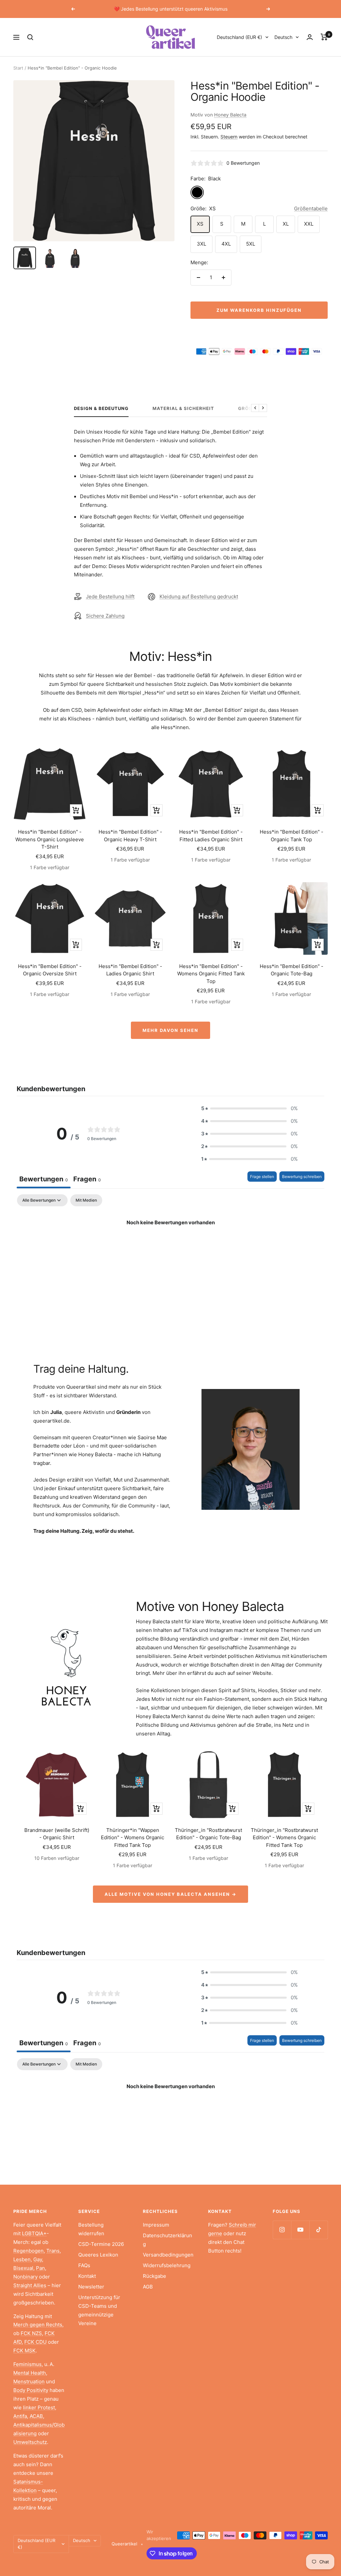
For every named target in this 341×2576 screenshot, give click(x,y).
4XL (226, 244)
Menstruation (29, 2381)
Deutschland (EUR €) (239, 37)
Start (18, 68)
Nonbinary (25, 2277)
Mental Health (30, 2373)
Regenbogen (28, 2251)
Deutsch (283, 37)
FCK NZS (31, 2333)
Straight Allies (30, 2285)
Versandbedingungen (168, 2255)
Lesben (22, 2259)
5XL (251, 244)
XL (286, 224)
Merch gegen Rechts (38, 2325)
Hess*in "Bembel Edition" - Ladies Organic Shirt (130, 970)
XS (200, 224)
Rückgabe (155, 2276)
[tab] (87, 1180)
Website (262, 1673)
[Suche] (30, 37)
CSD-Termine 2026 (101, 2244)
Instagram (221, 1630)
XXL (309, 224)
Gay (38, 2259)
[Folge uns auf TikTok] (319, 2230)
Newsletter (91, 2287)
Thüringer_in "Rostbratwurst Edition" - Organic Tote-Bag (208, 1834)
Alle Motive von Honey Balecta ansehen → (170, 1894)
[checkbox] (86, 1200)
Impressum (156, 2225)
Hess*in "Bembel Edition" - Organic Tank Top (292, 836)
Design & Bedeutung (101, 408)
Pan (40, 2268)
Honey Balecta (230, 115)
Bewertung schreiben (302, 1177)
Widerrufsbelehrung (167, 2265)
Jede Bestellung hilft (110, 596)
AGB (148, 2287)
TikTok (190, 1630)
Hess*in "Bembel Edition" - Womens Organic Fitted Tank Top (211, 974)
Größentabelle (311, 208)
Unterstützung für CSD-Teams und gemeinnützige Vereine (99, 2310)
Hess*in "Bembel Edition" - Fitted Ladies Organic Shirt (211, 836)
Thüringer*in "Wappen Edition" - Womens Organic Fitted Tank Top (133, 1838)
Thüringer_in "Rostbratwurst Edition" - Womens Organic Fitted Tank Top (284, 1838)
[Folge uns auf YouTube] (300, 2230)
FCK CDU (35, 2342)
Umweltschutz (30, 2442)
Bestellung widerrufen (91, 2229)
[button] (249, 1108)
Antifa (20, 2416)
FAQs (84, 2265)
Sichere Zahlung (105, 616)
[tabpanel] (170, 1245)
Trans (53, 2251)
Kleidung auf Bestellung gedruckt (199, 596)
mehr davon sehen (170, 1030)
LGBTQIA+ (34, 2233)
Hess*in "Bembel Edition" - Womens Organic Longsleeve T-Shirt (50, 839)
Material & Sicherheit (183, 408)
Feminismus (27, 2364)
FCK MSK (24, 2351)
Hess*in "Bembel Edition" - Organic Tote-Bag (292, 970)
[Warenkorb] (324, 37)
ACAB (36, 2416)
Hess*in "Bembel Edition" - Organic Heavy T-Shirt (130, 836)
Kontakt (87, 2276)
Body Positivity (31, 2390)
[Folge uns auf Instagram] (282, 2230)
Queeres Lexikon (98, 2255)
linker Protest (39, 2407)
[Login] (310, 37)
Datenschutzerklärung (168, 2240)
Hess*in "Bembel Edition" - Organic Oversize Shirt (50, 970)
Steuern (229, 137)
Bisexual (23, 2268)
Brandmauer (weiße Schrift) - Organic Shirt (57, 1834)
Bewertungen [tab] (44, 1179)
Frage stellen (262, 1177)
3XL (201, 244)
